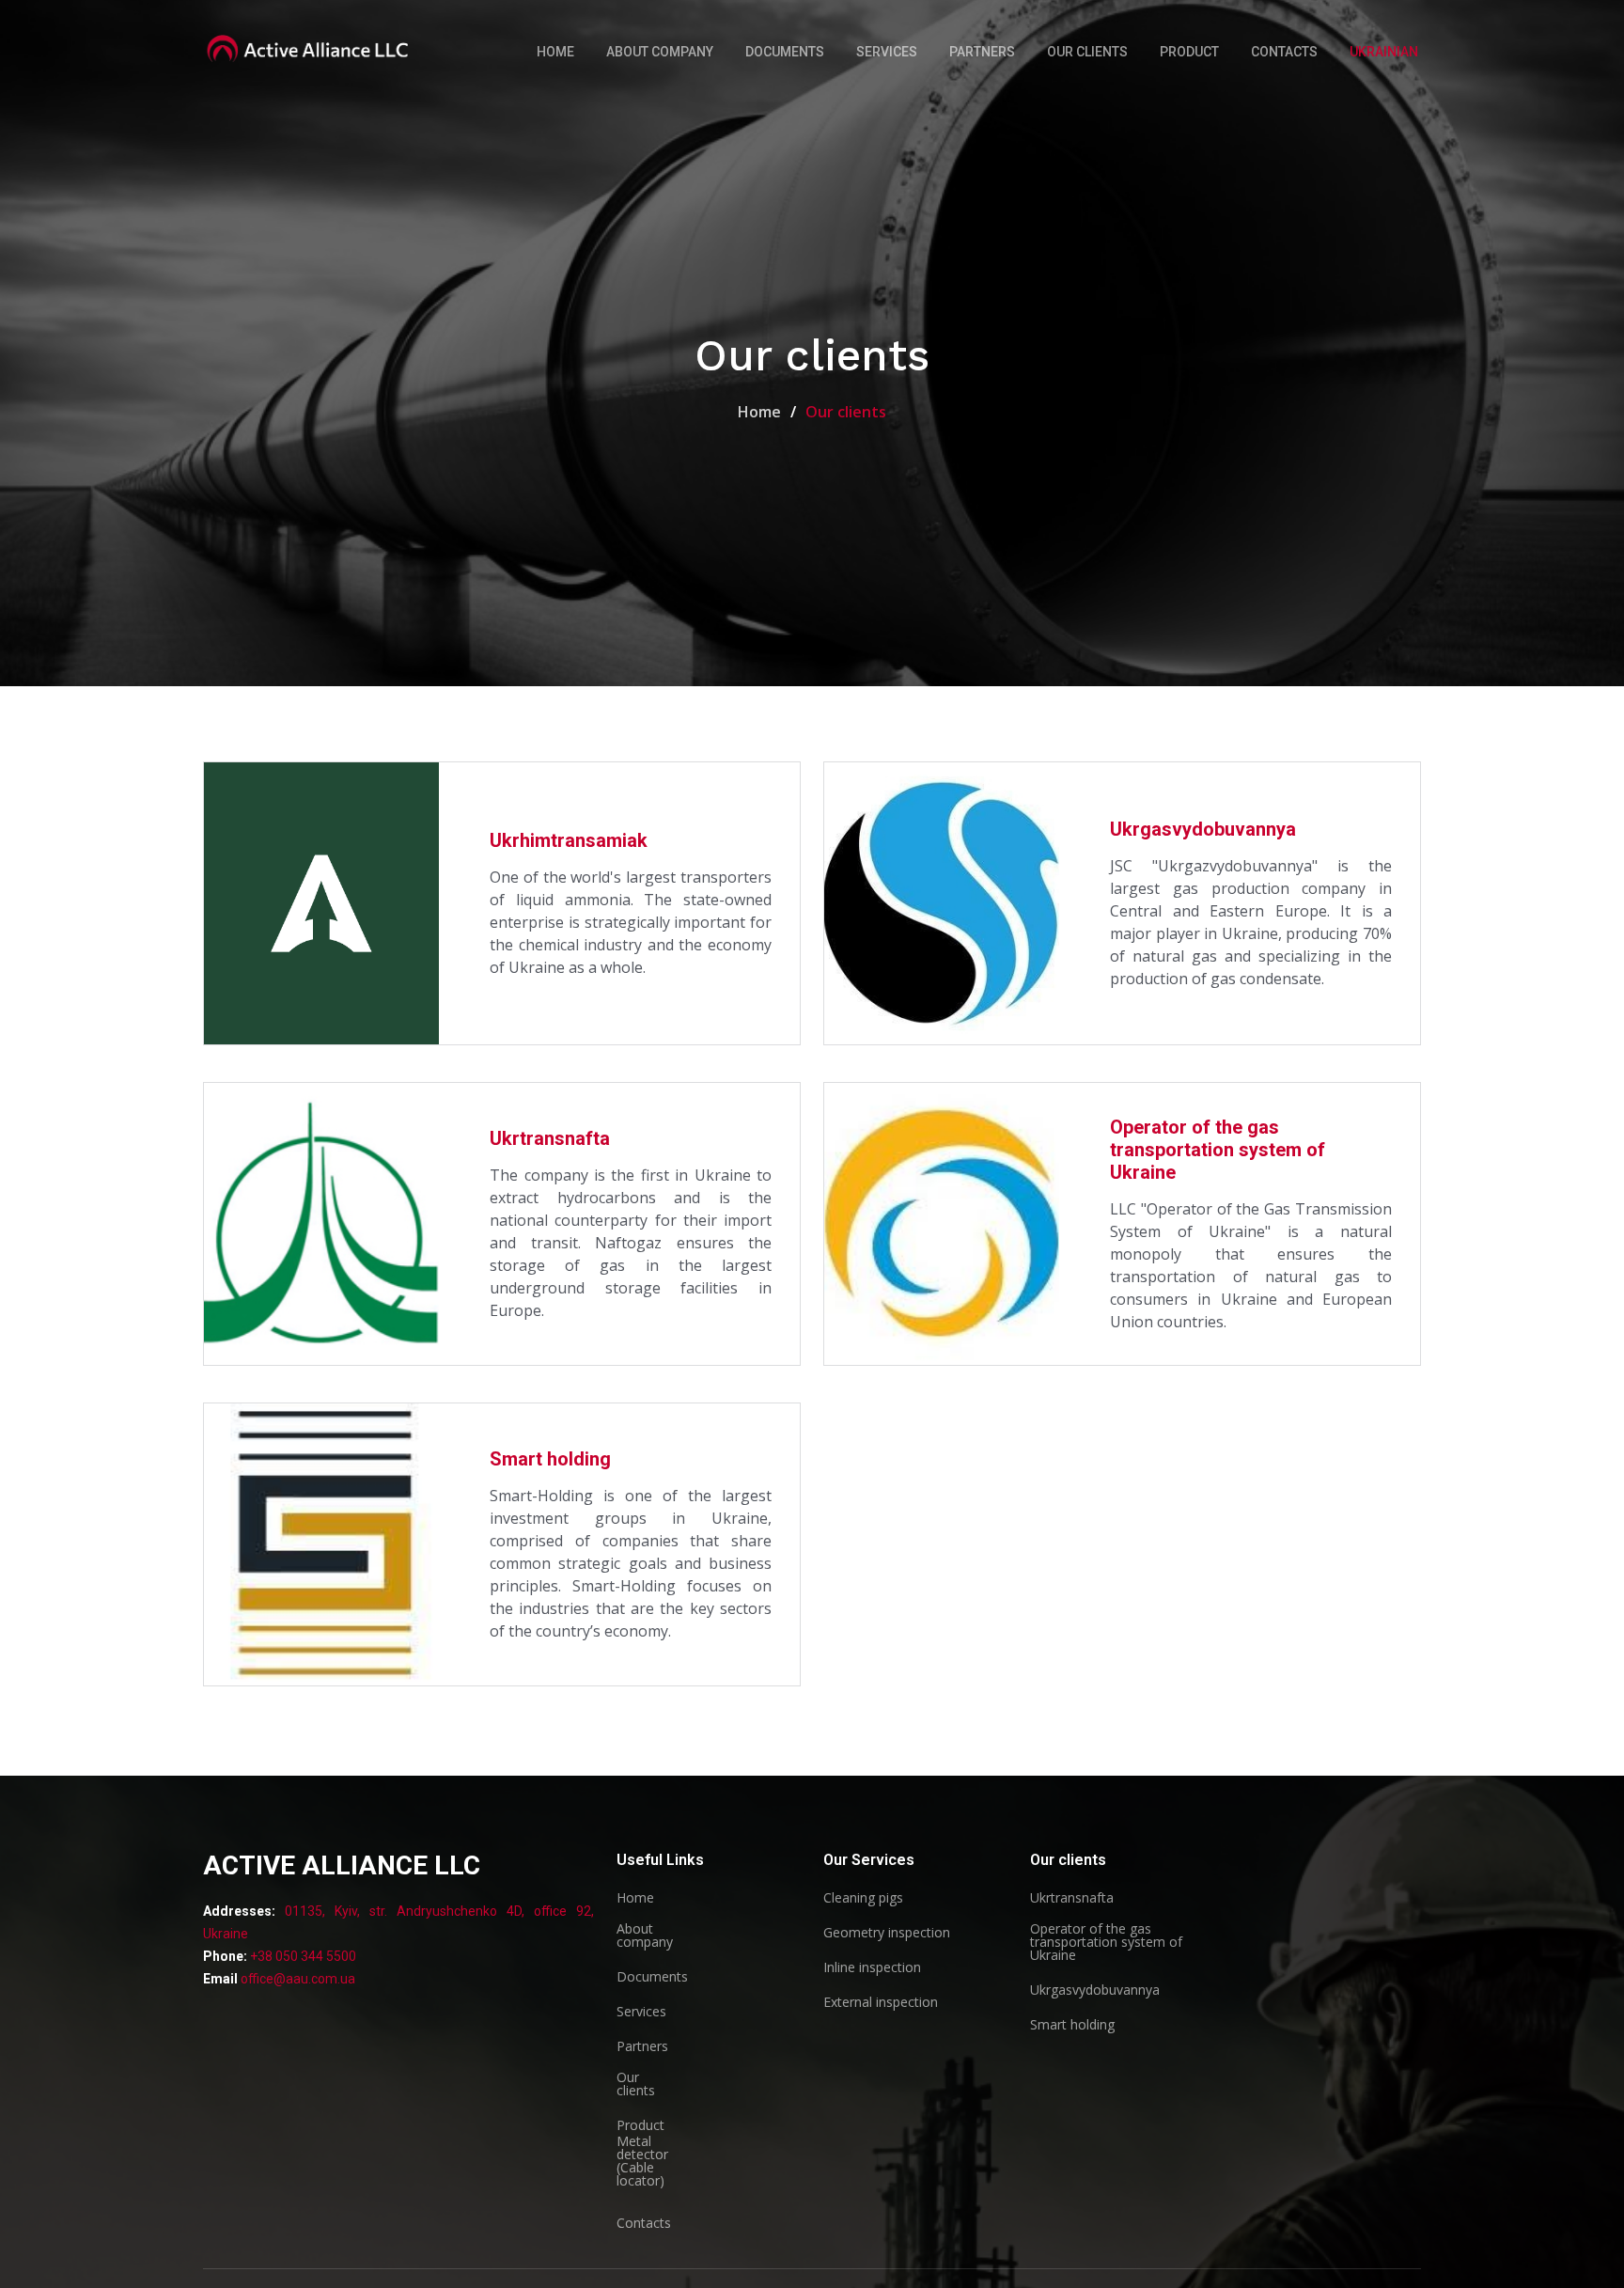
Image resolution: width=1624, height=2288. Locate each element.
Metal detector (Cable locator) (642, 2161)
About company (660, 52)
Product (1189, 52)
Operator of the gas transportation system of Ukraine (1218, 1150)
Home (555, 52)
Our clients (1087, 52)
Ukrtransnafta (550, 1138)
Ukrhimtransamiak (569, 840)
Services (887, 52)
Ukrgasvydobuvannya (1203, 829)
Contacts (1284, 52)
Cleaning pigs (863, 1898)
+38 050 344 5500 (302, 1956)
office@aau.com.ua (298, 1979)
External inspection (881, 2002)
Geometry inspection (887, 1933)
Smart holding (550, 1459)
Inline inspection (872, 1967)
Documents (785, 52)
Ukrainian (1384, 52)
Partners (982, 52)
